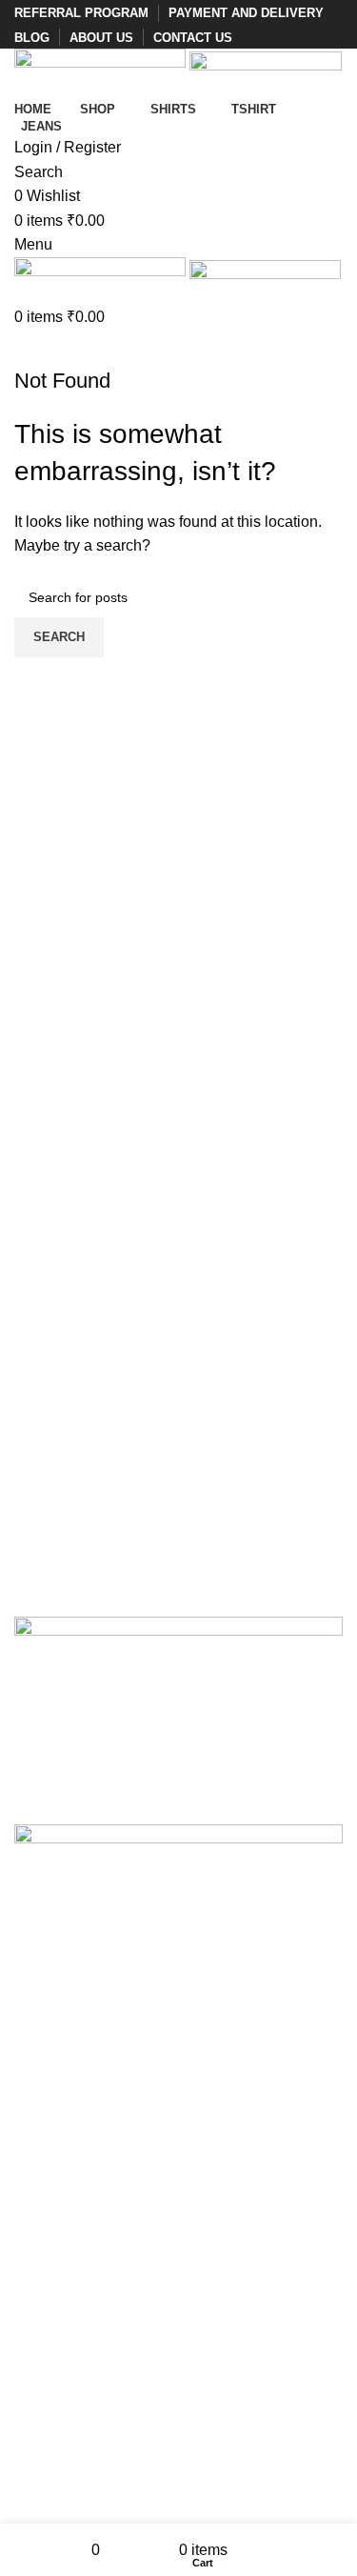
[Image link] (178, 1659)
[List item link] (178, 1984)
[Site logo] (102, 71)
